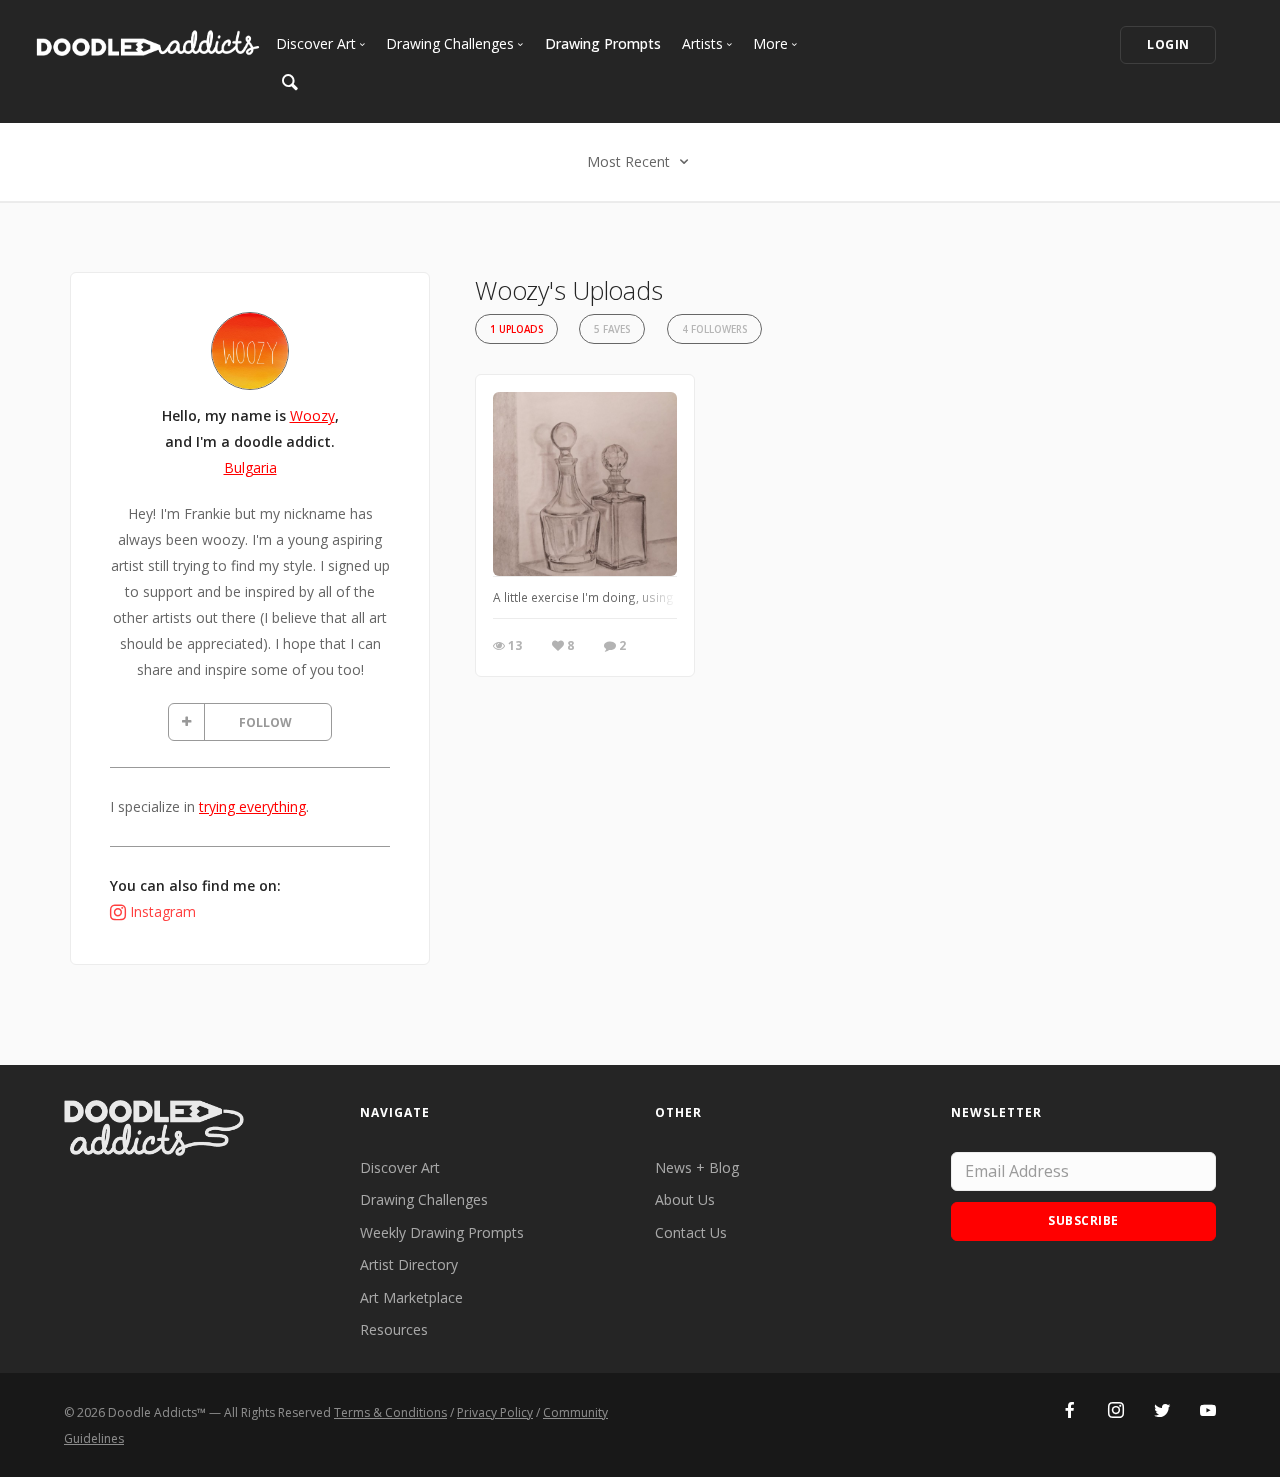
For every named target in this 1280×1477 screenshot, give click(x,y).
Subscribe (1083, 1220)
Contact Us (691, 1232)
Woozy (312, 415)
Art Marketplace (411, 1297)
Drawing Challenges (424, 1199)
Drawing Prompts (603, 43)
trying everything (252, 806)
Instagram (163, 911)
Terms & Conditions (390, 1412)
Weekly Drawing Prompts (442, 1232)
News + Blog (697, 1167)
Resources (394, 1329)
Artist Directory (409, 1264)
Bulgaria (250, 467)
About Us (685, 1199)
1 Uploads (516, 329)
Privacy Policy (495, 1412)
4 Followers (714, 329)
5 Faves (612, 329)
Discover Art (400, 1167)
